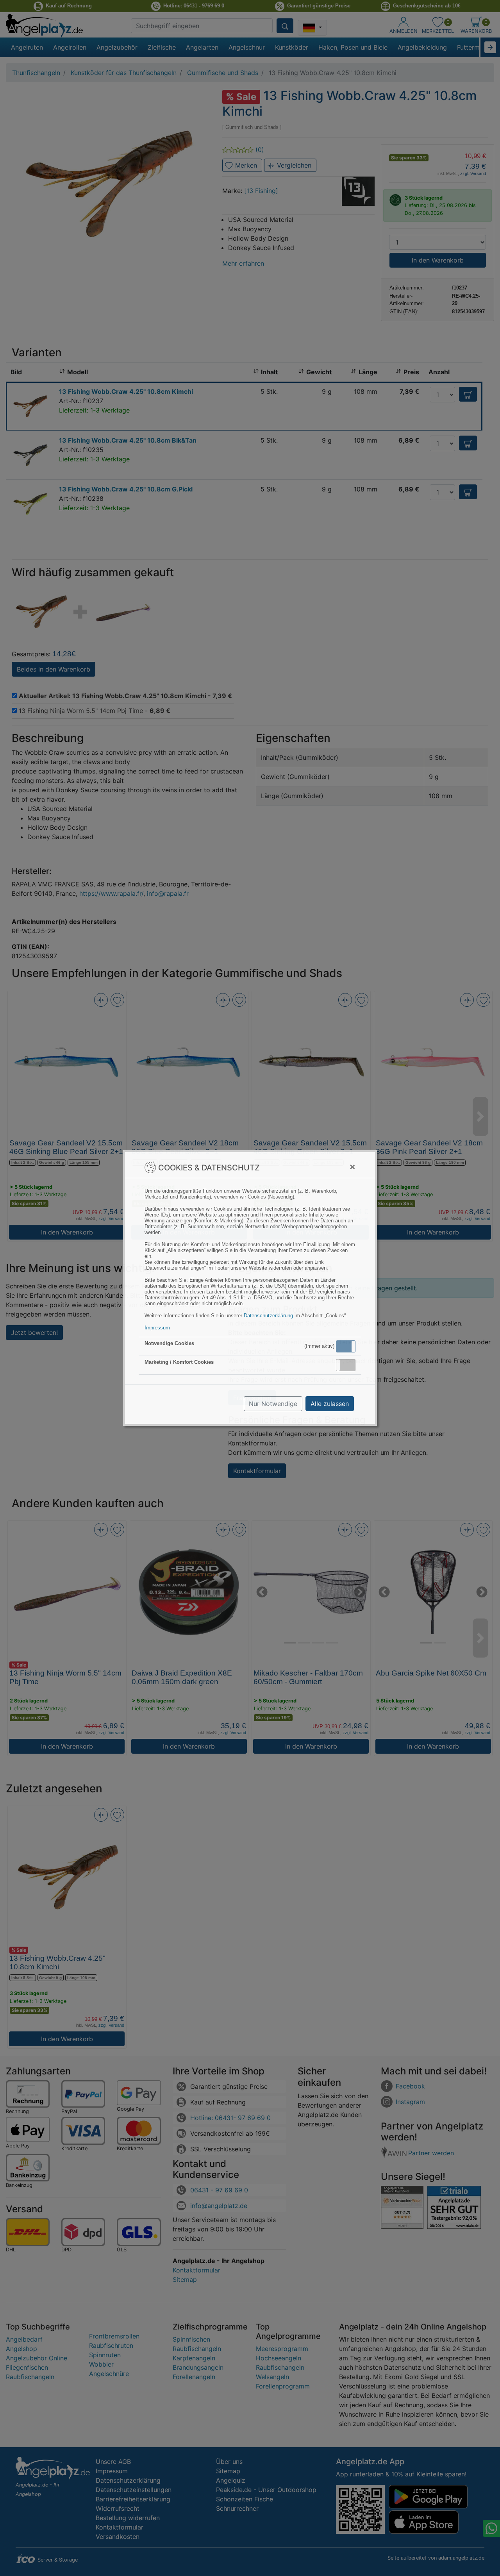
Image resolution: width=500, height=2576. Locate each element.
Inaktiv (349, 1365)
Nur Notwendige (273, 1404)
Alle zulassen (330, 1404)
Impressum (157, 1328)
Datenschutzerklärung (268, 1316)
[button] (346, 1346)
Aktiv (345, 1346)
